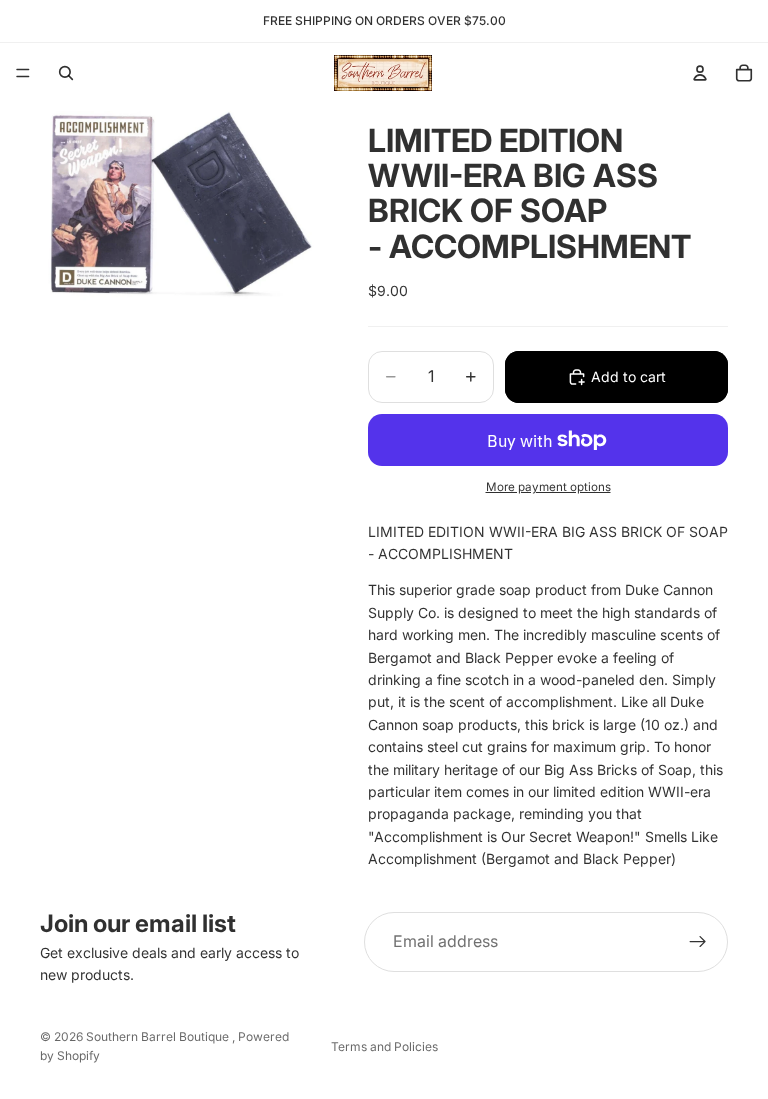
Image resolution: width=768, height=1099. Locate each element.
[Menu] (23, 73)
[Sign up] (698, 942)
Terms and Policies (384, 1046)
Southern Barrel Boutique (159, 1036)
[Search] (66, 73)
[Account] (700, 73)
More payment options (548, 487)
